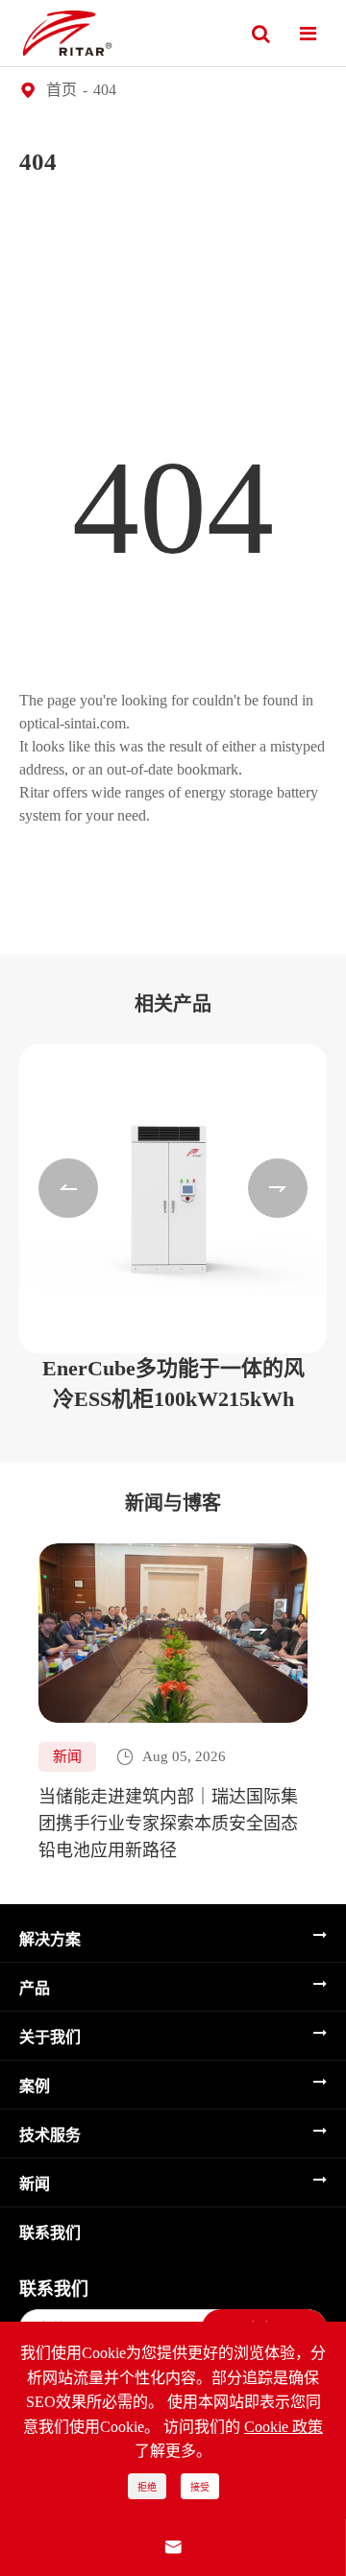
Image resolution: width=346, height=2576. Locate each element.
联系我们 (50, 2233)
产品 (35, 1988)
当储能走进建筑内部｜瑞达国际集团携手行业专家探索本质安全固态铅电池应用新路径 (168, 1824)
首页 (62, 90)
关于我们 (50, 2037)
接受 (200, 2487)
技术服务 (50, 2135)
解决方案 (50, 1939)
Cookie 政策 (284, 2427)
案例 (35, 2086)
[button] (68, 1188)
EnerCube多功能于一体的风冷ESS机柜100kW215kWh (173, 1383)
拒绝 (147, 2487)
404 (105, 90)
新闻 (35, 2184)
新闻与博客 (173, 1503)
